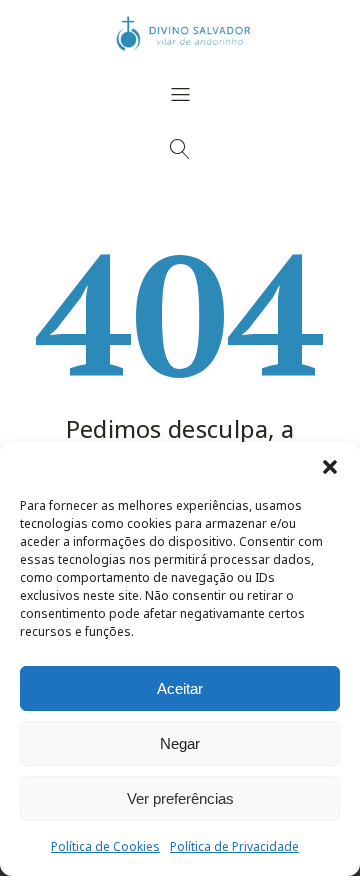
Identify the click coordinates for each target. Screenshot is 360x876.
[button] (330, 467)
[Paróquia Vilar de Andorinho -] (180, 34)
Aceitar (180, 688)
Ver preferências (180, 798)
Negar (180, 743)
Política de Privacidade (234, 846)
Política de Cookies (105, 846)
